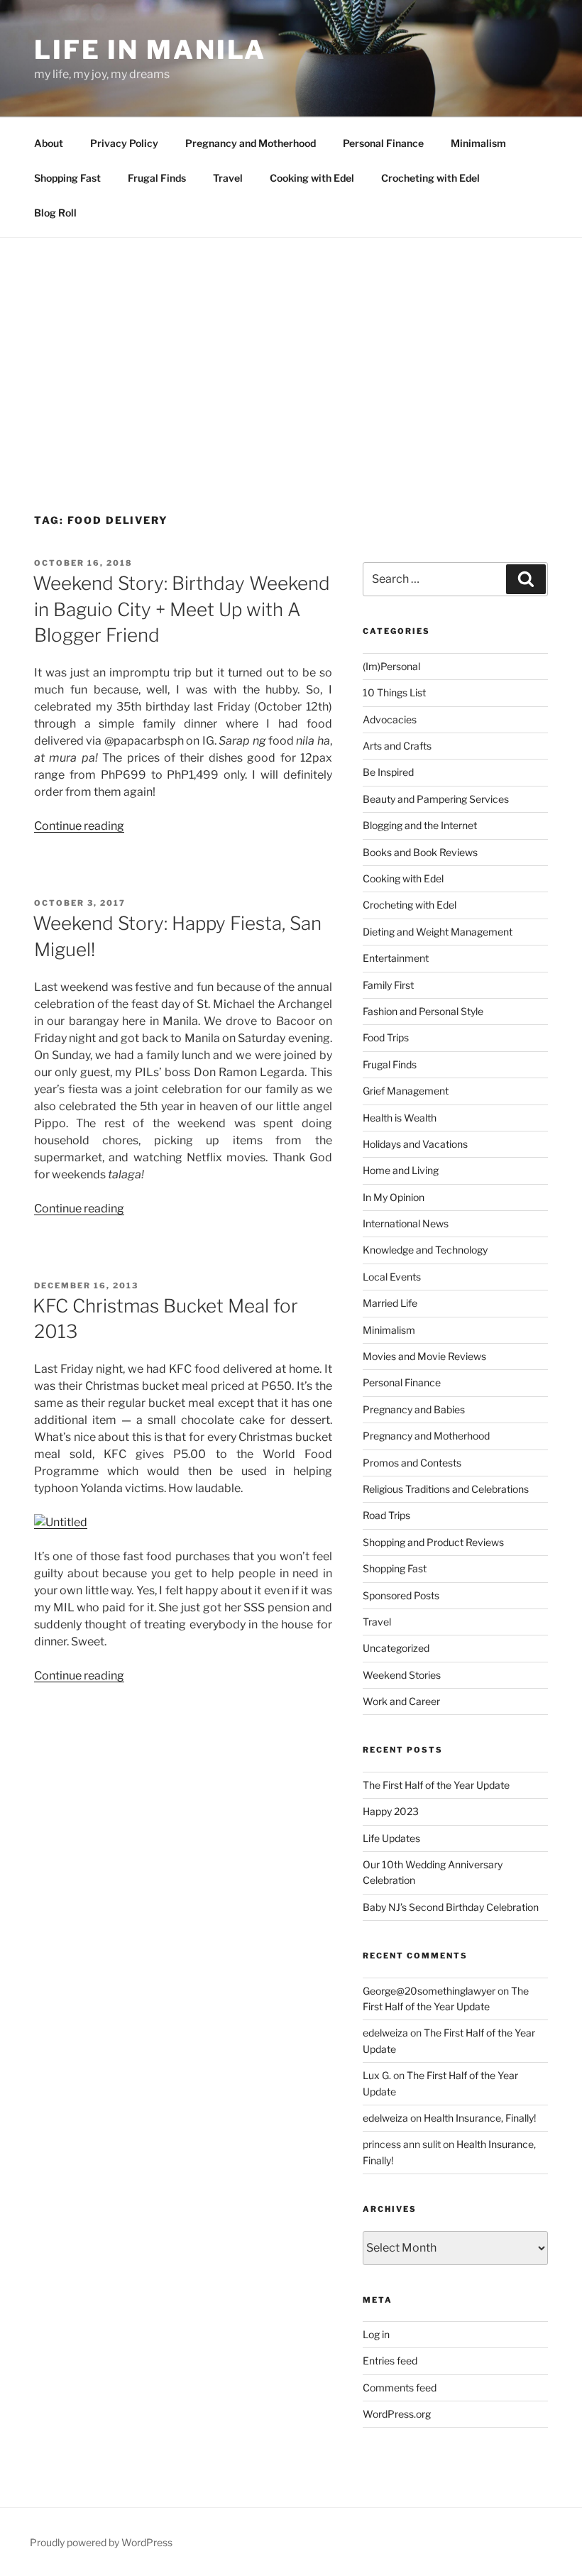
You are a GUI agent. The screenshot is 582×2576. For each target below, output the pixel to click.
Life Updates (391, 1838)
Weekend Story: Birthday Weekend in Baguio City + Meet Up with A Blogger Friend (181, 609)
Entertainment (396, 958)
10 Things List (394, 692)
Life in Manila (150, 50)
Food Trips (386, 1037)
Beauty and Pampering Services (436, 799)
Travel (228, 178)
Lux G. (377, 2075)
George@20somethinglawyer (429, 1991)
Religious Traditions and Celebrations (446, 1489)
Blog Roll (55, 213)
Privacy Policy (124, 143)
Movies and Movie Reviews (424, 1356)
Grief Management (406, 1091)
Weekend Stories (402, 1675)
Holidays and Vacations (415, 1144)
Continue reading (79, 826)
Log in (376, 2334)
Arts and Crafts (397, 746)
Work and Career (401, 1701)
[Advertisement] (291, 344)
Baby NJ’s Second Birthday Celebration (451, 1907)
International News (406, 1223)
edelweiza (385, 2033)
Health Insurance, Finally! (480, 2118)
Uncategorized (396, 1648)
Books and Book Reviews (420, 852)
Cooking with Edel (312, 178)
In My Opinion (394, 1197)
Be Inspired (388, 772)
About (49, 143)
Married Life (390, 1303)
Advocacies (390, 719)
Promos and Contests (412, 1463)
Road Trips (386, 1515)
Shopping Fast (67, 178)
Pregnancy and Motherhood (251, 143)
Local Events (392, 1277)
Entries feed (390, 2361)
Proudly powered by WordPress (101, 2542)
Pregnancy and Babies (414, 1409)
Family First (388, 985)
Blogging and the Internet (420, 825)
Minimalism (478, 143)
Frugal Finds (157, 178)
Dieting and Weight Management (438, 932)
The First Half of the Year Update (436, 1785)
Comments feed (400, 2388)
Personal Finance (383, 143)
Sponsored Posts (401, 1595)
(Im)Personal (391, 666)
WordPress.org (397, 2414)
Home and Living (401, 1170)
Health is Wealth (400, 1118)
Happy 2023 (391, 1811)
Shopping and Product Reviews (433, 1542)
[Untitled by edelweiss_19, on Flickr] (61, 1522)
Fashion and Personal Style (423, 1011)
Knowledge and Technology (425, 1250)
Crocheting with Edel (430, 178)
